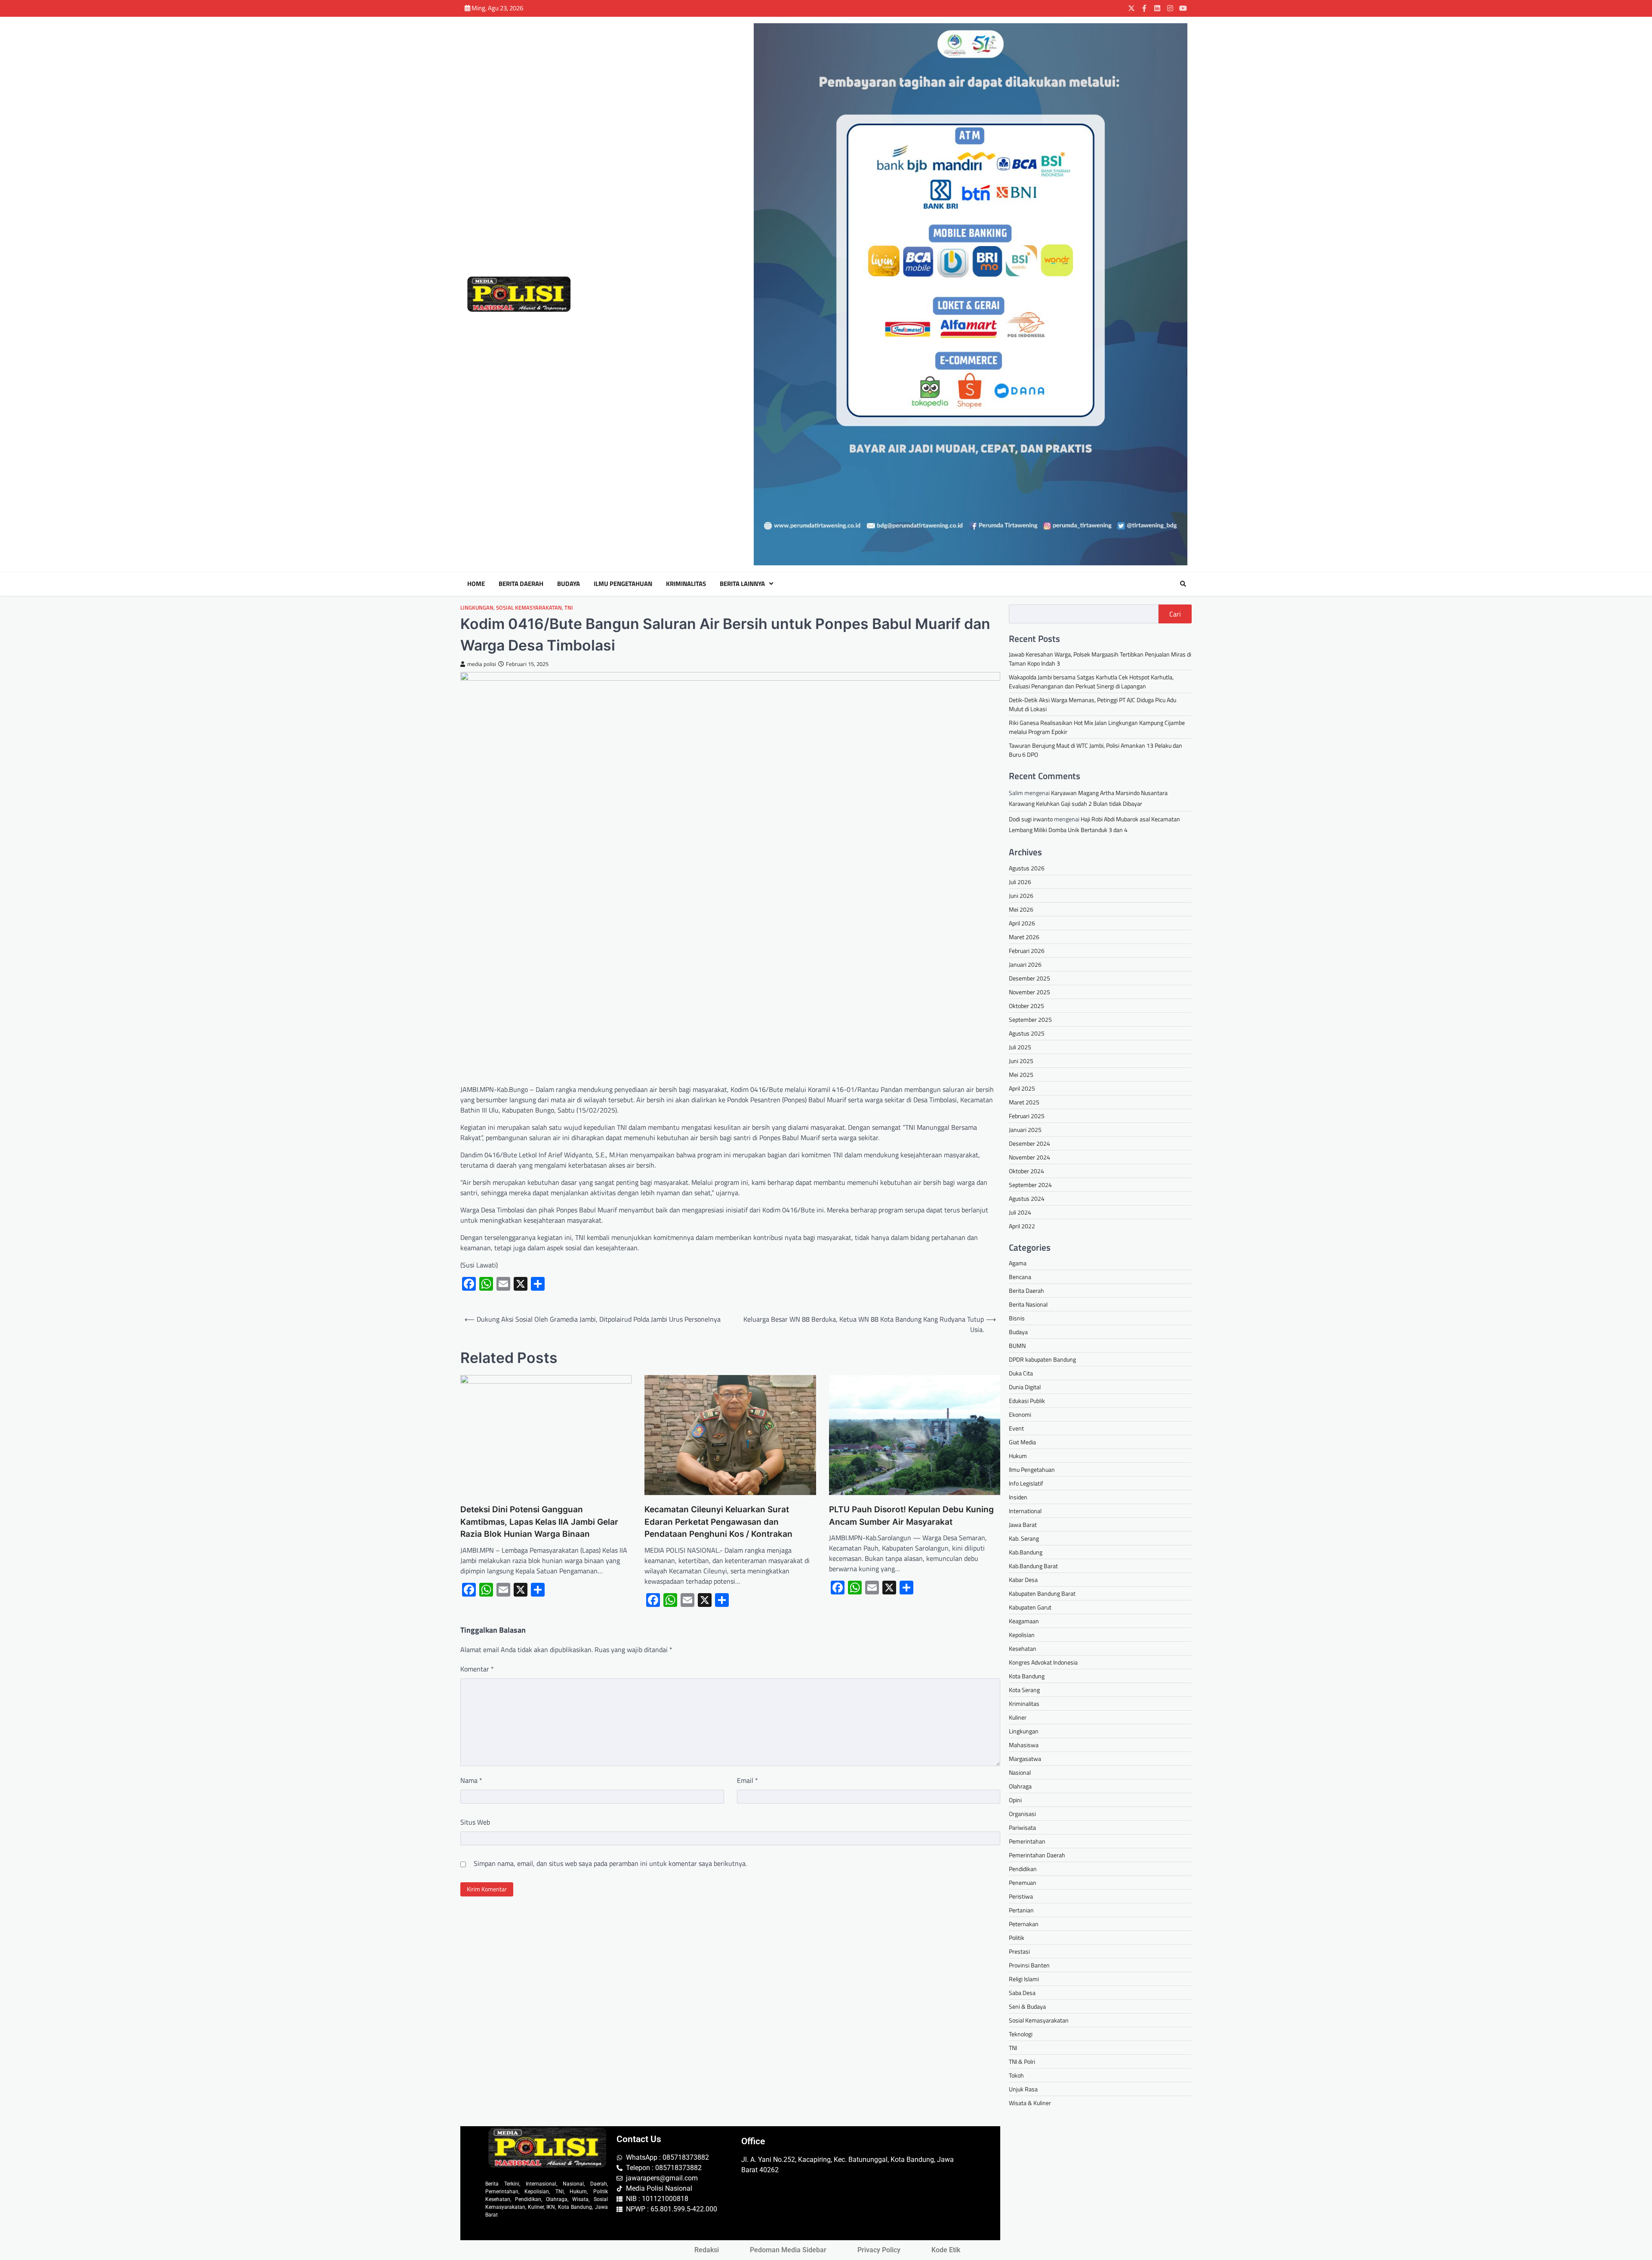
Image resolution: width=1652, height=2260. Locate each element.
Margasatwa (1025, 1759)
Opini (1015, 1800)
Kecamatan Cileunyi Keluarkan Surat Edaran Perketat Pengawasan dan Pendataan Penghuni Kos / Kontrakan (718, 1522)
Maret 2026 (1024, 937)
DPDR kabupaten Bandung (1042, 1359)
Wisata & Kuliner (1030, 2103)
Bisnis (1017, 1318)
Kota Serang (1024, 1690)
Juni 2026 (1021, 896)
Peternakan (1024, 1924)
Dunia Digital (1025, 1387)
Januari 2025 (1025, 1130)
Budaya (569, 584)
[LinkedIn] (1157, 8)
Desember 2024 (1029, 1143)
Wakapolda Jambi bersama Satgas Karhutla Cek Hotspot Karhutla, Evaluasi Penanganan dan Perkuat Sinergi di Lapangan (1091, 681)
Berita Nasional (1028, 1304)
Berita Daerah (521, 584)
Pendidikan (1023, 1869)
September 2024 (1030, 1185)
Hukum (1018, 1456)
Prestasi (1019, 1951)
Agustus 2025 (1027, 1033)
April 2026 (1022, 923)
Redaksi (707, 2250)
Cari (1175, 614)
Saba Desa (1022, 1993)
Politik (1017, 1938)
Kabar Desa (1023, 1580)
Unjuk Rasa (1023, 2089)
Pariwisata (1022, 1827)
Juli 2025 (1020, 1047)
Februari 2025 (1027, 1116)
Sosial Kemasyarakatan (529, 608)
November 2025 (1029, 992)
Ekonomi (1020, 1414)
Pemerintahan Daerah (1037, 1855)
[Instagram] (1170, 8)
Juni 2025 (1021, 1061)
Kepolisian (1022, 1635)
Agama (1018, 1263)
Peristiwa (1021, 1896)
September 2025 (1030, 1019)
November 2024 (1029, 1157)
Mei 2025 (1021, 1075)
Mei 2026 (1021, 909)
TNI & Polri (1022, 2061)
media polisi (482, 664)
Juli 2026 (1020, 882)
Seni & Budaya (1027, 2006)
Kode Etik (946, 2250)
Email (747, 1780)
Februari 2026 (1027, 951)
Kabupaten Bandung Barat (1042, 1593)
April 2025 (1022, 1088)
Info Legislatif (1026, 1483)
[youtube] (1183, 8)
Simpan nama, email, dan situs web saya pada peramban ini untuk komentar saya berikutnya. (610, 1863)
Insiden (1018, 1497)
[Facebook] (1144, 8)
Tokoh (1016, 2075)
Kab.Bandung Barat (1033, 1566)
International (1025, 1511)
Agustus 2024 (1027, 1198)
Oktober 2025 (1026, 1006)
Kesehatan (1023, 1648)
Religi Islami (1024, 1979)
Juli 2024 (1020, 1212)
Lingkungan (477, 608)
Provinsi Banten (1029, 1965)
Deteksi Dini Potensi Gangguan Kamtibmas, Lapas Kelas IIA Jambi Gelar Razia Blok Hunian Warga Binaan (539, 1522)
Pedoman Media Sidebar (788, 2250)
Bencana (1020, 1277)
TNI (569, 608)
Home (476, 584)
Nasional (1020, 1772)
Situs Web (475, 1822)
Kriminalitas (686, 584)
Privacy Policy (879, 2250)
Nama (471, 1780)
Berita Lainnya (742, 584)
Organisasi (1022, 1814)
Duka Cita (1021, 1373)
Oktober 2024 (1026, 1171)
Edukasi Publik (1027, 1401)
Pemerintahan (1027, 1841)
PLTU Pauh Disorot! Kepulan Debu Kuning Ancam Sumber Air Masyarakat (911, 1516)
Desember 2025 (1029, 978)
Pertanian (1021, 1910)
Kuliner (1018, 1717)
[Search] (1183, 584)
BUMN (1017, 1346)
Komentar (477, 1669)
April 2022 (1022, 1226)
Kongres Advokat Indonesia (1043, 1662)
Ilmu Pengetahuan (623, 584)
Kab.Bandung (1026, 1552)
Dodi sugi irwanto (1031, 819)
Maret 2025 (1024, 1102)
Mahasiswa (1024, 1745)
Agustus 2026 (1027, 868)
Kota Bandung (1027, 1676)
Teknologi (1021, 2034)
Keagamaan (1024, 1621)
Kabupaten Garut (1030, 1607)
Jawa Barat (1023, 1525)
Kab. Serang (1024, 1538)
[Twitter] (1131, 8)
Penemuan (1023, 1882)
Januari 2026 (1025, 964)
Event (1016, 1428)
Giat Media (1022, 1442)
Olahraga (1020, 1786)
